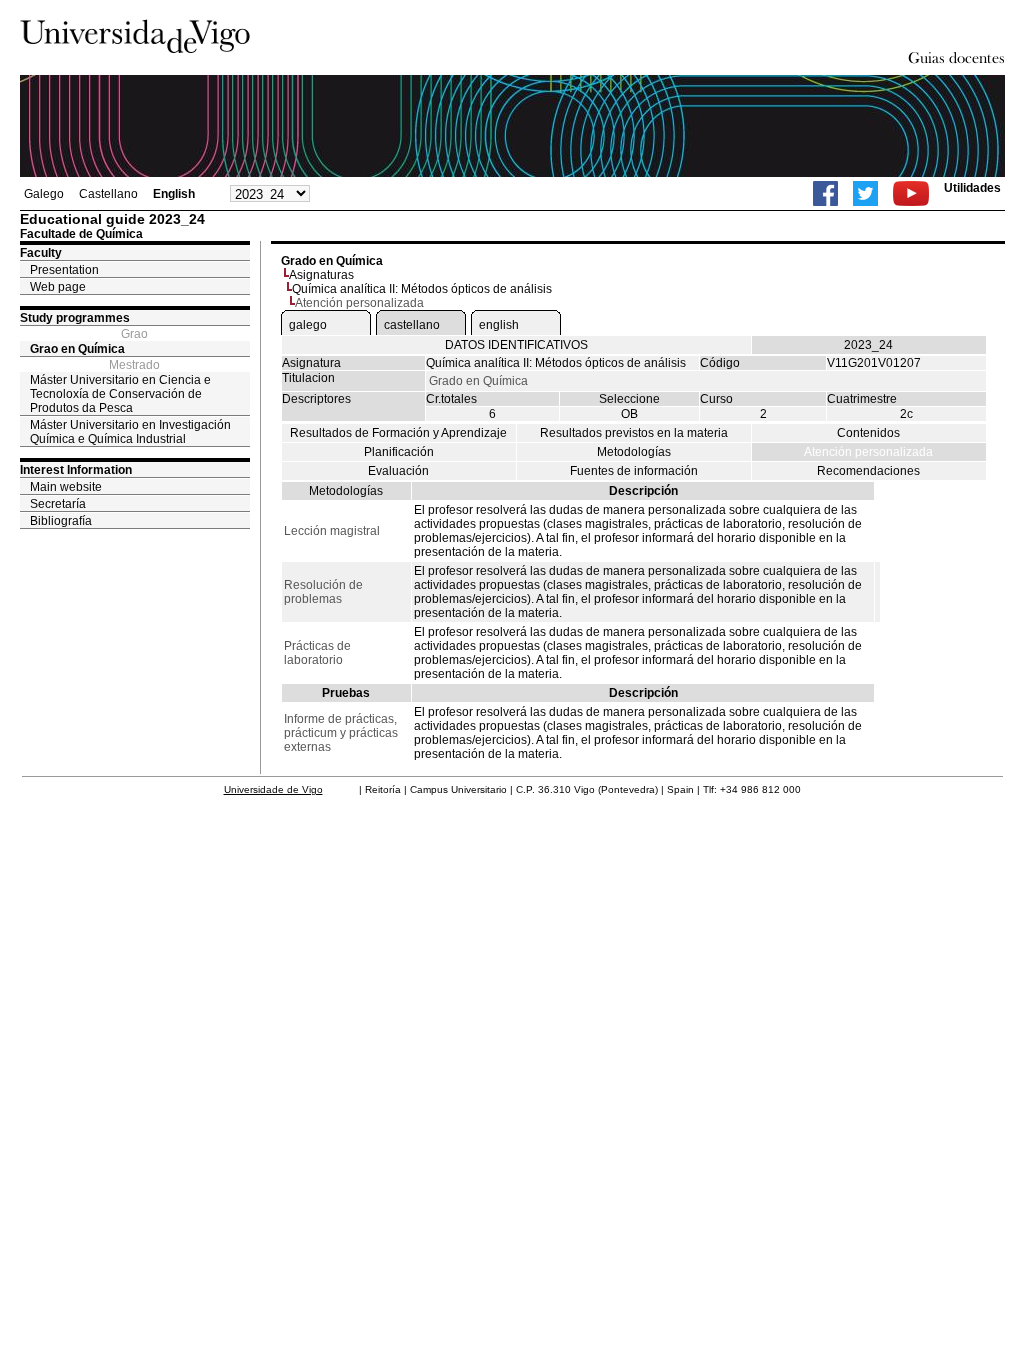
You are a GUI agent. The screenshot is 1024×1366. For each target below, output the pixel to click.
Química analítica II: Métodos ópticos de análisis (422, 289)
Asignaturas (321, 275)
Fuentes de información (634, 471)
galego (308, 325)
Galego (44, 194)
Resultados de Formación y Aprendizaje (398, 433)
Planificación (399, 452)
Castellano (108, 194)
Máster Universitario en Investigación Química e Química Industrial (130, 432)
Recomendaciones (868, 471)
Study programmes (75, 318)
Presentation (64, 270)
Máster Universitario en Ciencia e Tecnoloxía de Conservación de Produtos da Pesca (120, 394)
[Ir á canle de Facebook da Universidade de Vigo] (825, 193)
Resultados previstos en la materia (634, 433)
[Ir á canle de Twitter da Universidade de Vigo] (865, 193)
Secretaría (58, 504)
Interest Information (76, 470)
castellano (412, 325)
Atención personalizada (868, 452)
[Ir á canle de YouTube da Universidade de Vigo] (911, 193)
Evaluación (398, 471)
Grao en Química (77, 349)
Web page (58, 287)
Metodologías (634, 452)
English (174, 194)
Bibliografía (61, 521)
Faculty (41, 253)
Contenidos (868, 433)
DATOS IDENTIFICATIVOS (516, 345)
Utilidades (972, 188)
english (499, 325)
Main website (66, 487)
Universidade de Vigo (273, 789)
